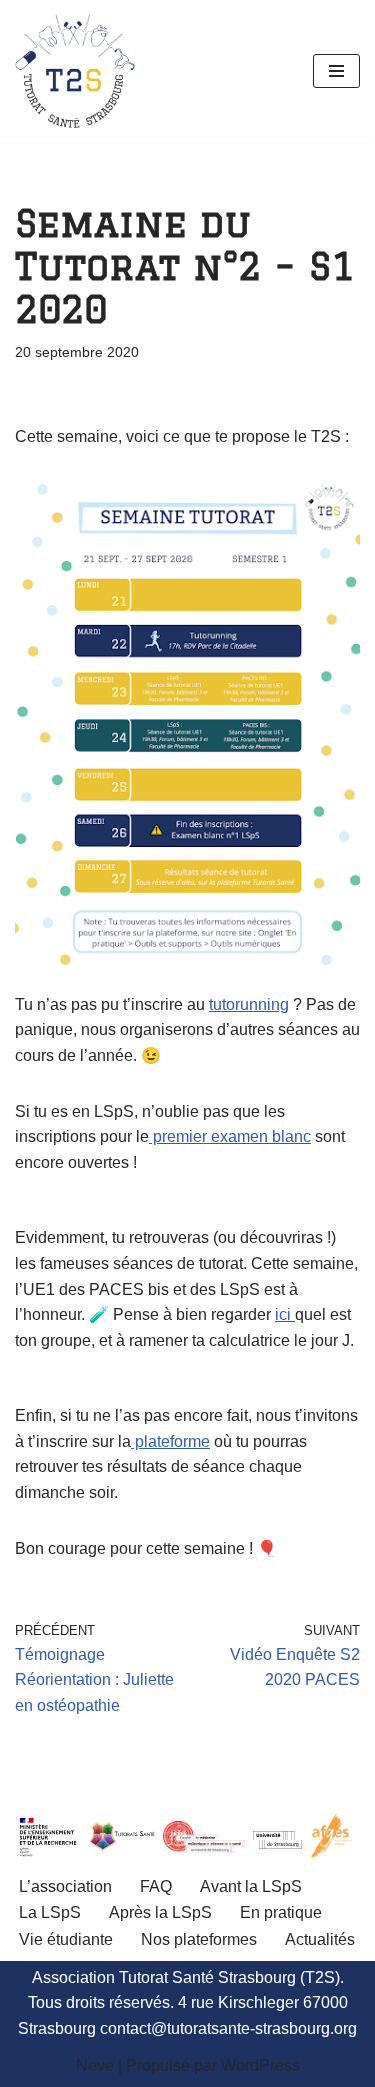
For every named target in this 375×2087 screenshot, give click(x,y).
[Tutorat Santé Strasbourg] (75, 71)
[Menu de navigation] (336, 71)
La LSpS (50, 1912)
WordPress (260, 2065)
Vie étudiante (66, 1939)
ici (285, 1314)
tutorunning (249, 1004)
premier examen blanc (230, 1136)
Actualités (320, 1939)
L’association (65, 1886)
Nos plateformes (199, 1939)
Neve (95, 2065)
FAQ (156, 1886)
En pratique (281, 1912)
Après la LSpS (160, 1912)
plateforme (170, 1441)
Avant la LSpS (251, 1886)
